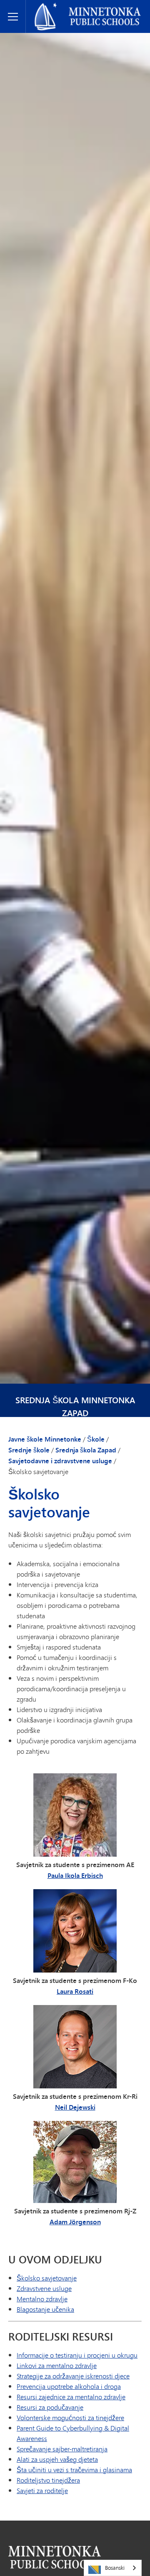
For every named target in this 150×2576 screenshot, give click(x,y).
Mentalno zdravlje (42, 2299)
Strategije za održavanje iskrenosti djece (73, 2376)
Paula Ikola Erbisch (75, 1875)
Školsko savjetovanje (47, 2278)
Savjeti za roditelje (42, 2490)
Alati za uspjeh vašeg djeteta (57, 2459)
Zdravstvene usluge (44, 2288)
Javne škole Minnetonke (65, 7)
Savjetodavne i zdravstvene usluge (60, 1461)
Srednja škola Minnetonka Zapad (75, 1407)
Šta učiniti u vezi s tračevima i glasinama (74, 2470)
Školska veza (55, 2557)
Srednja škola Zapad (86, 1450)
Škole (96, 1439)
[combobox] (113, 2568)
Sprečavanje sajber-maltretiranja (62, 2449)
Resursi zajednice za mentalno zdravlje (71, 2397)
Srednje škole (29, 1450)
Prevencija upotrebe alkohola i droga (69, 2386)
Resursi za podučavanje (50, 2407)
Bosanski (115, 2568)
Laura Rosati (75, 1991)
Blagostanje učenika (45, 2309)
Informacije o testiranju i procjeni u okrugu (77, 2355)
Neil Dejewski (75, 2107)
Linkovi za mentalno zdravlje (57, 2365)
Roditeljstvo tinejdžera (48, 2480)
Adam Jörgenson (75, 2222)
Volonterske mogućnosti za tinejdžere (70, 2417)
